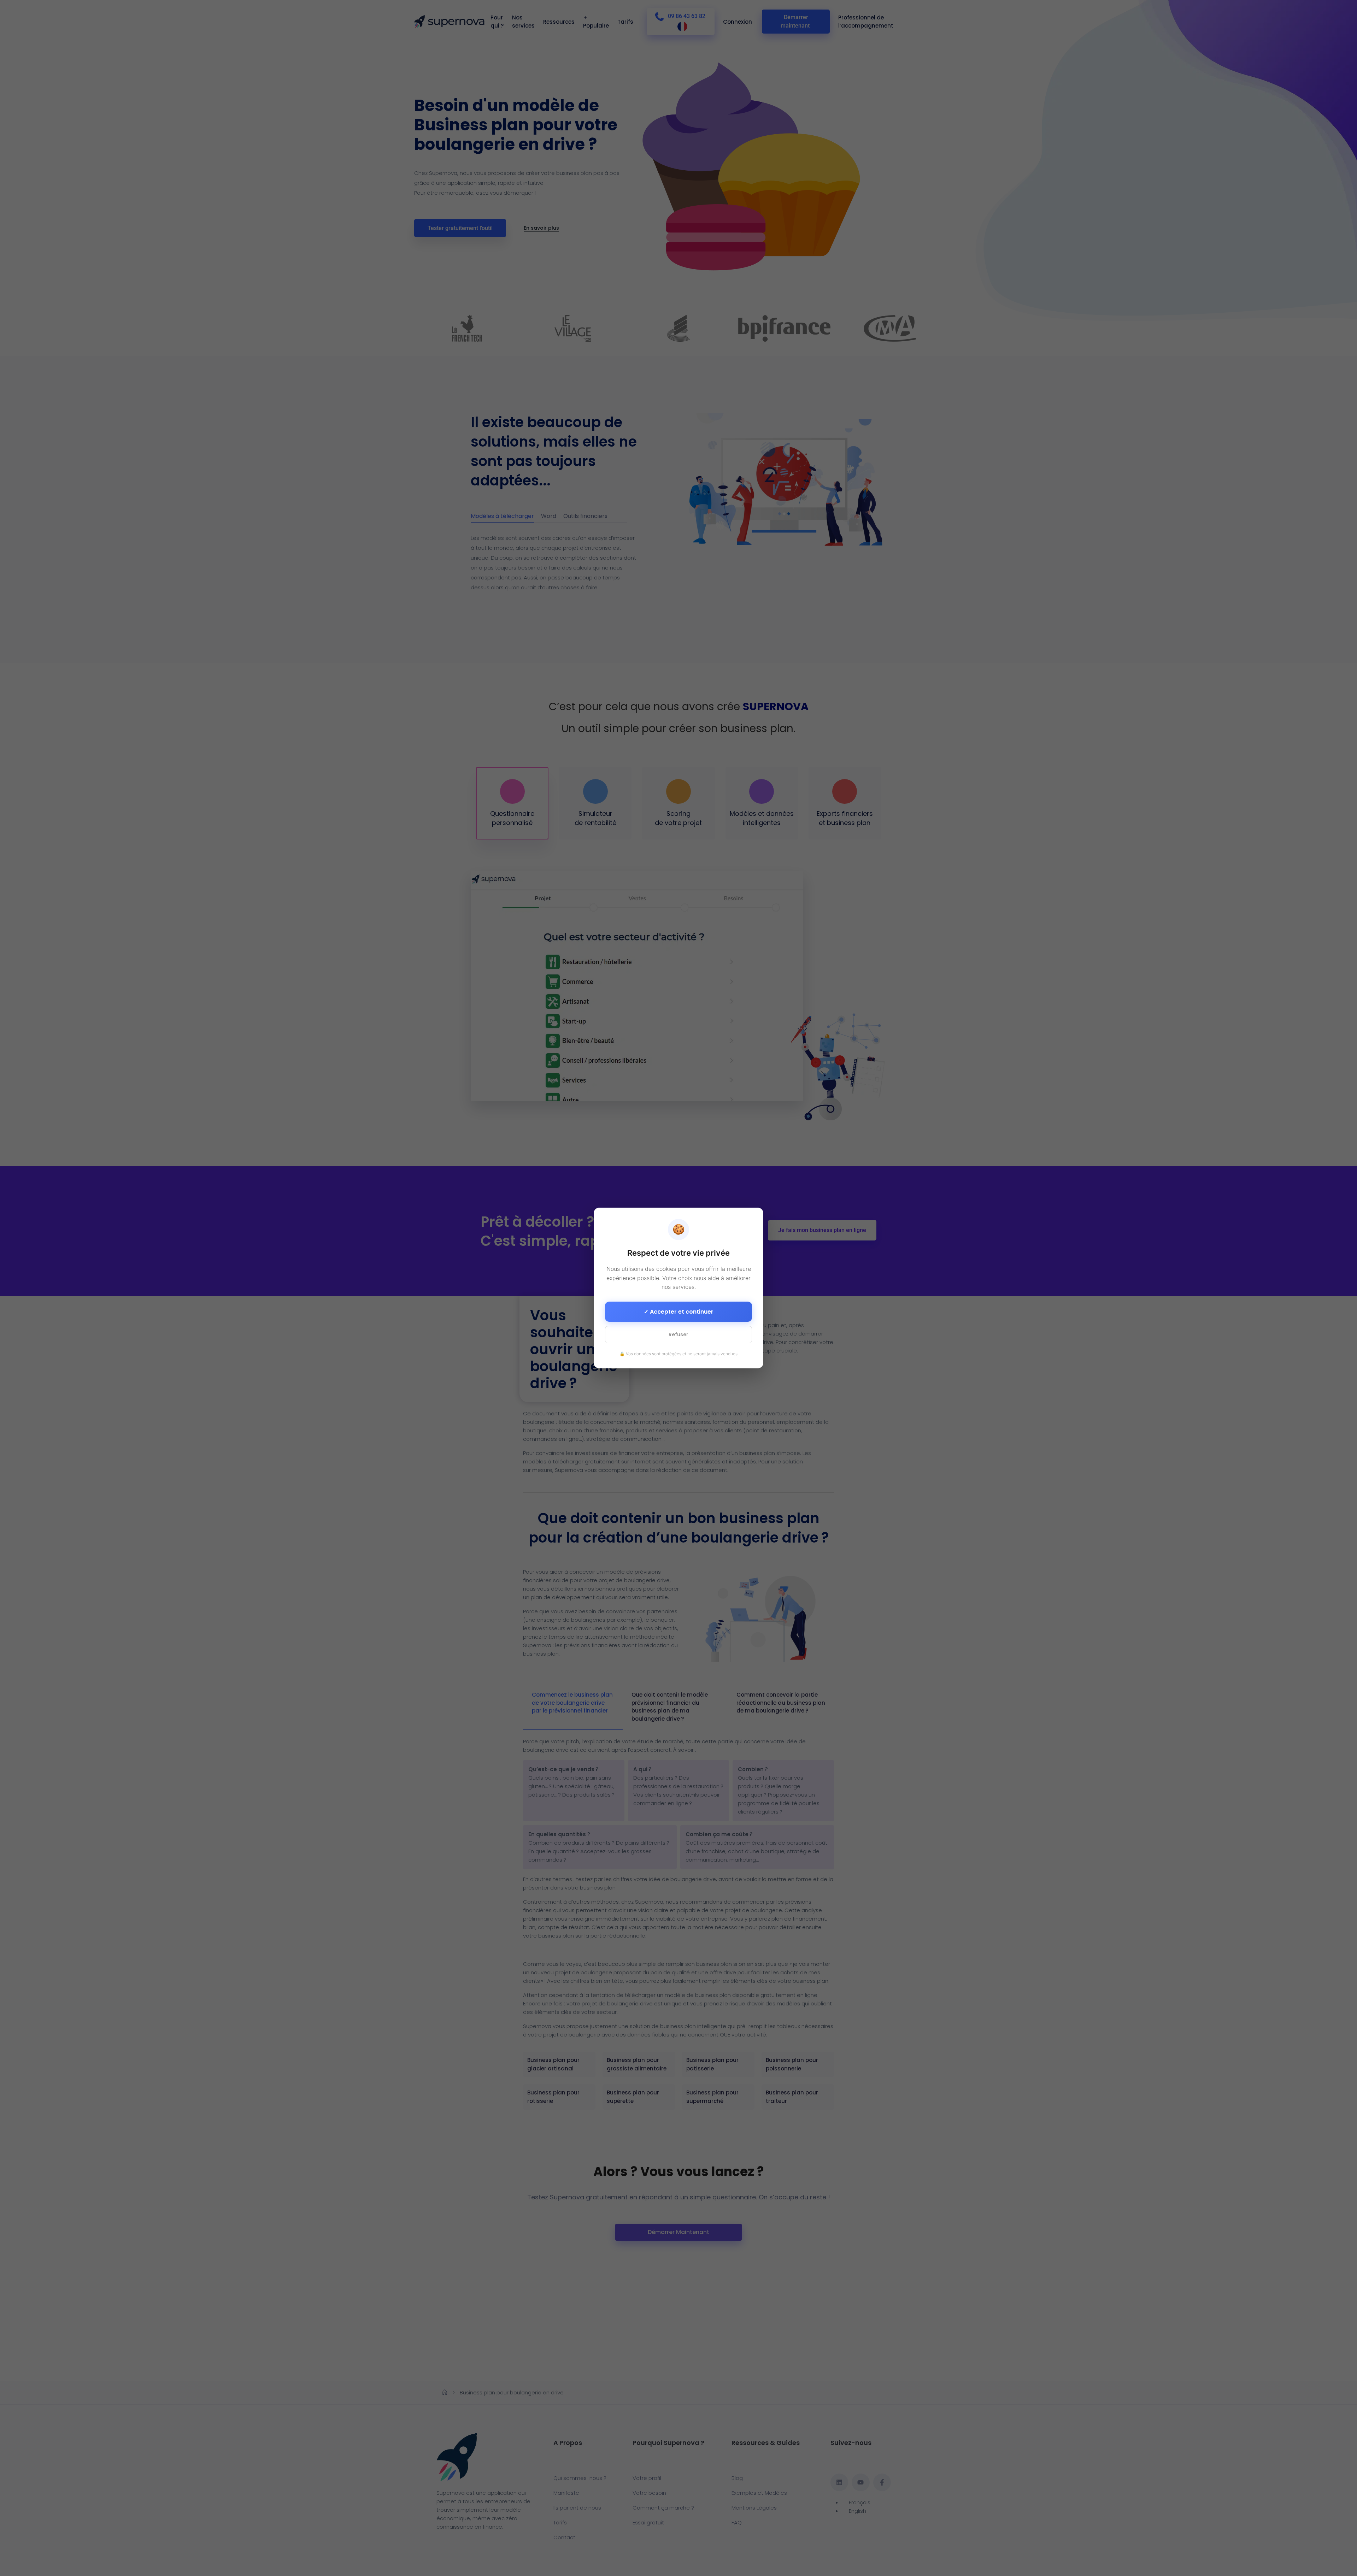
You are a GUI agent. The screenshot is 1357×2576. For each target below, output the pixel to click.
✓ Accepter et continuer (679, 1312)
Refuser (678, 1334)
